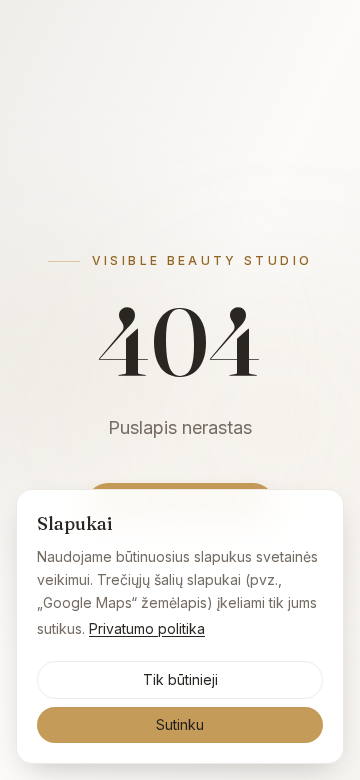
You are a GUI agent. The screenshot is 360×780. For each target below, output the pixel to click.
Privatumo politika (147, 628)
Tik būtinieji (180, 679)
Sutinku (180, 724)
